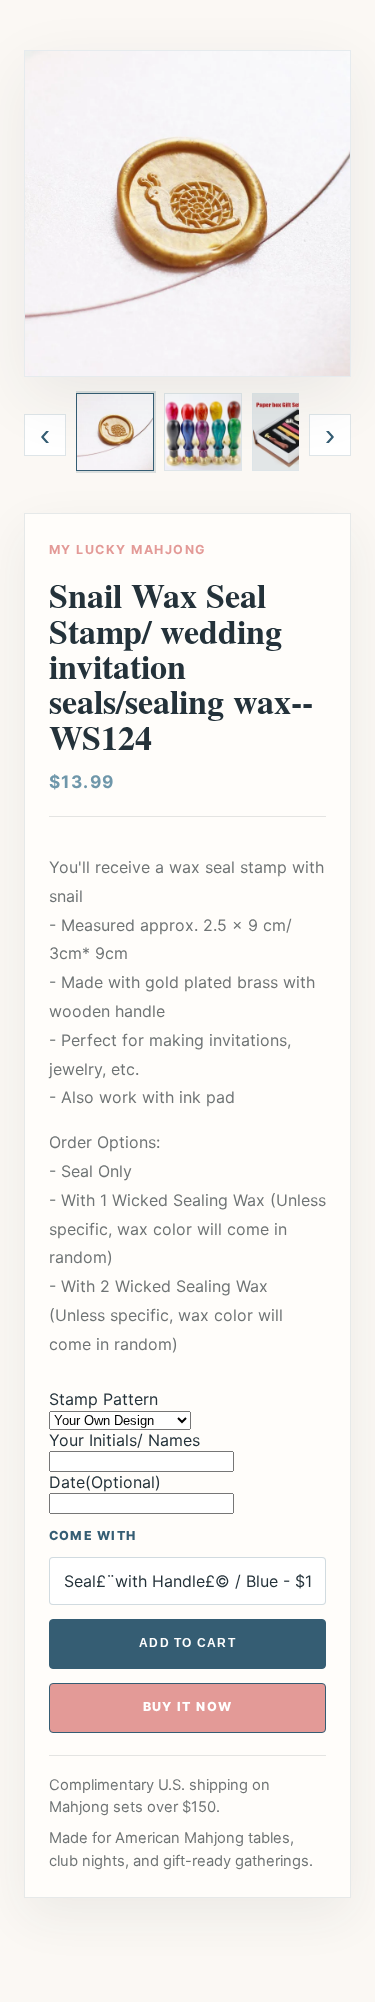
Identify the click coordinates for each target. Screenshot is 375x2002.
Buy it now (188, 1706)
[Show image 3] (291, 432)
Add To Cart (187, 1643)
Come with (92, 1535)
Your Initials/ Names (124, 1440)
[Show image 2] (203, 432)
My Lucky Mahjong (127, 549)
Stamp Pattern (103, 1399)
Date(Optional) (105, 1482)
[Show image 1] (115, 432)
